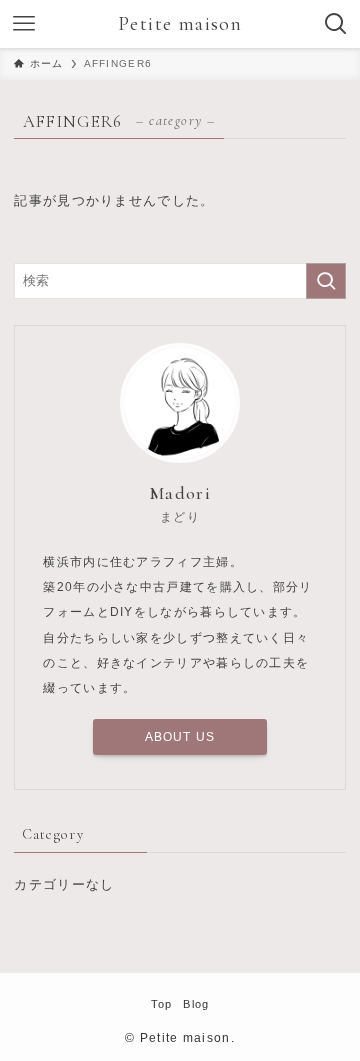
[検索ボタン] (336, 24)
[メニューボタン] (24, 24)
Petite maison (180, 24)
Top (162, 1004)
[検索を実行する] (326, 281)
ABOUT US (180, 737)
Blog (196, 1004)
